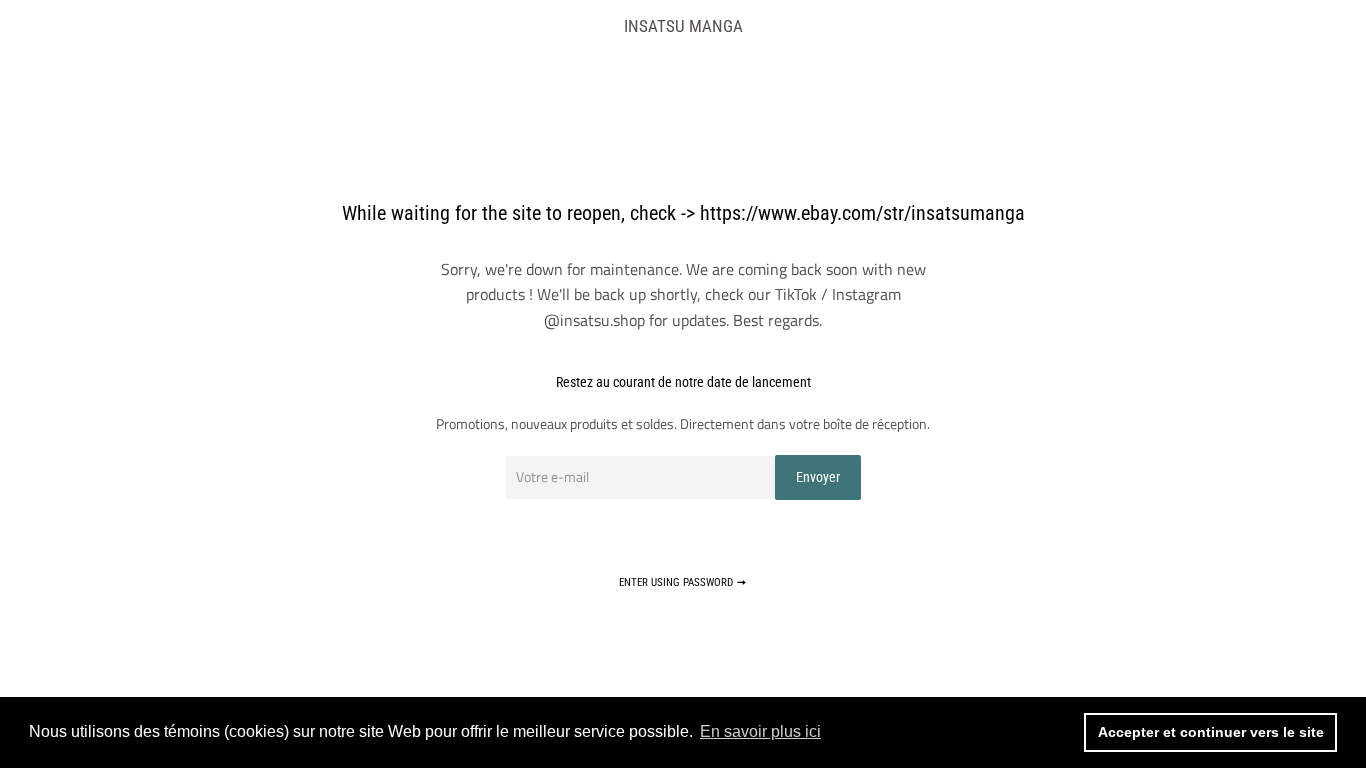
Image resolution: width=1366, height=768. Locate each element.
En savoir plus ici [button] (760, 731)
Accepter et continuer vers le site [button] (1211, 732)
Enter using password (677, 582)
